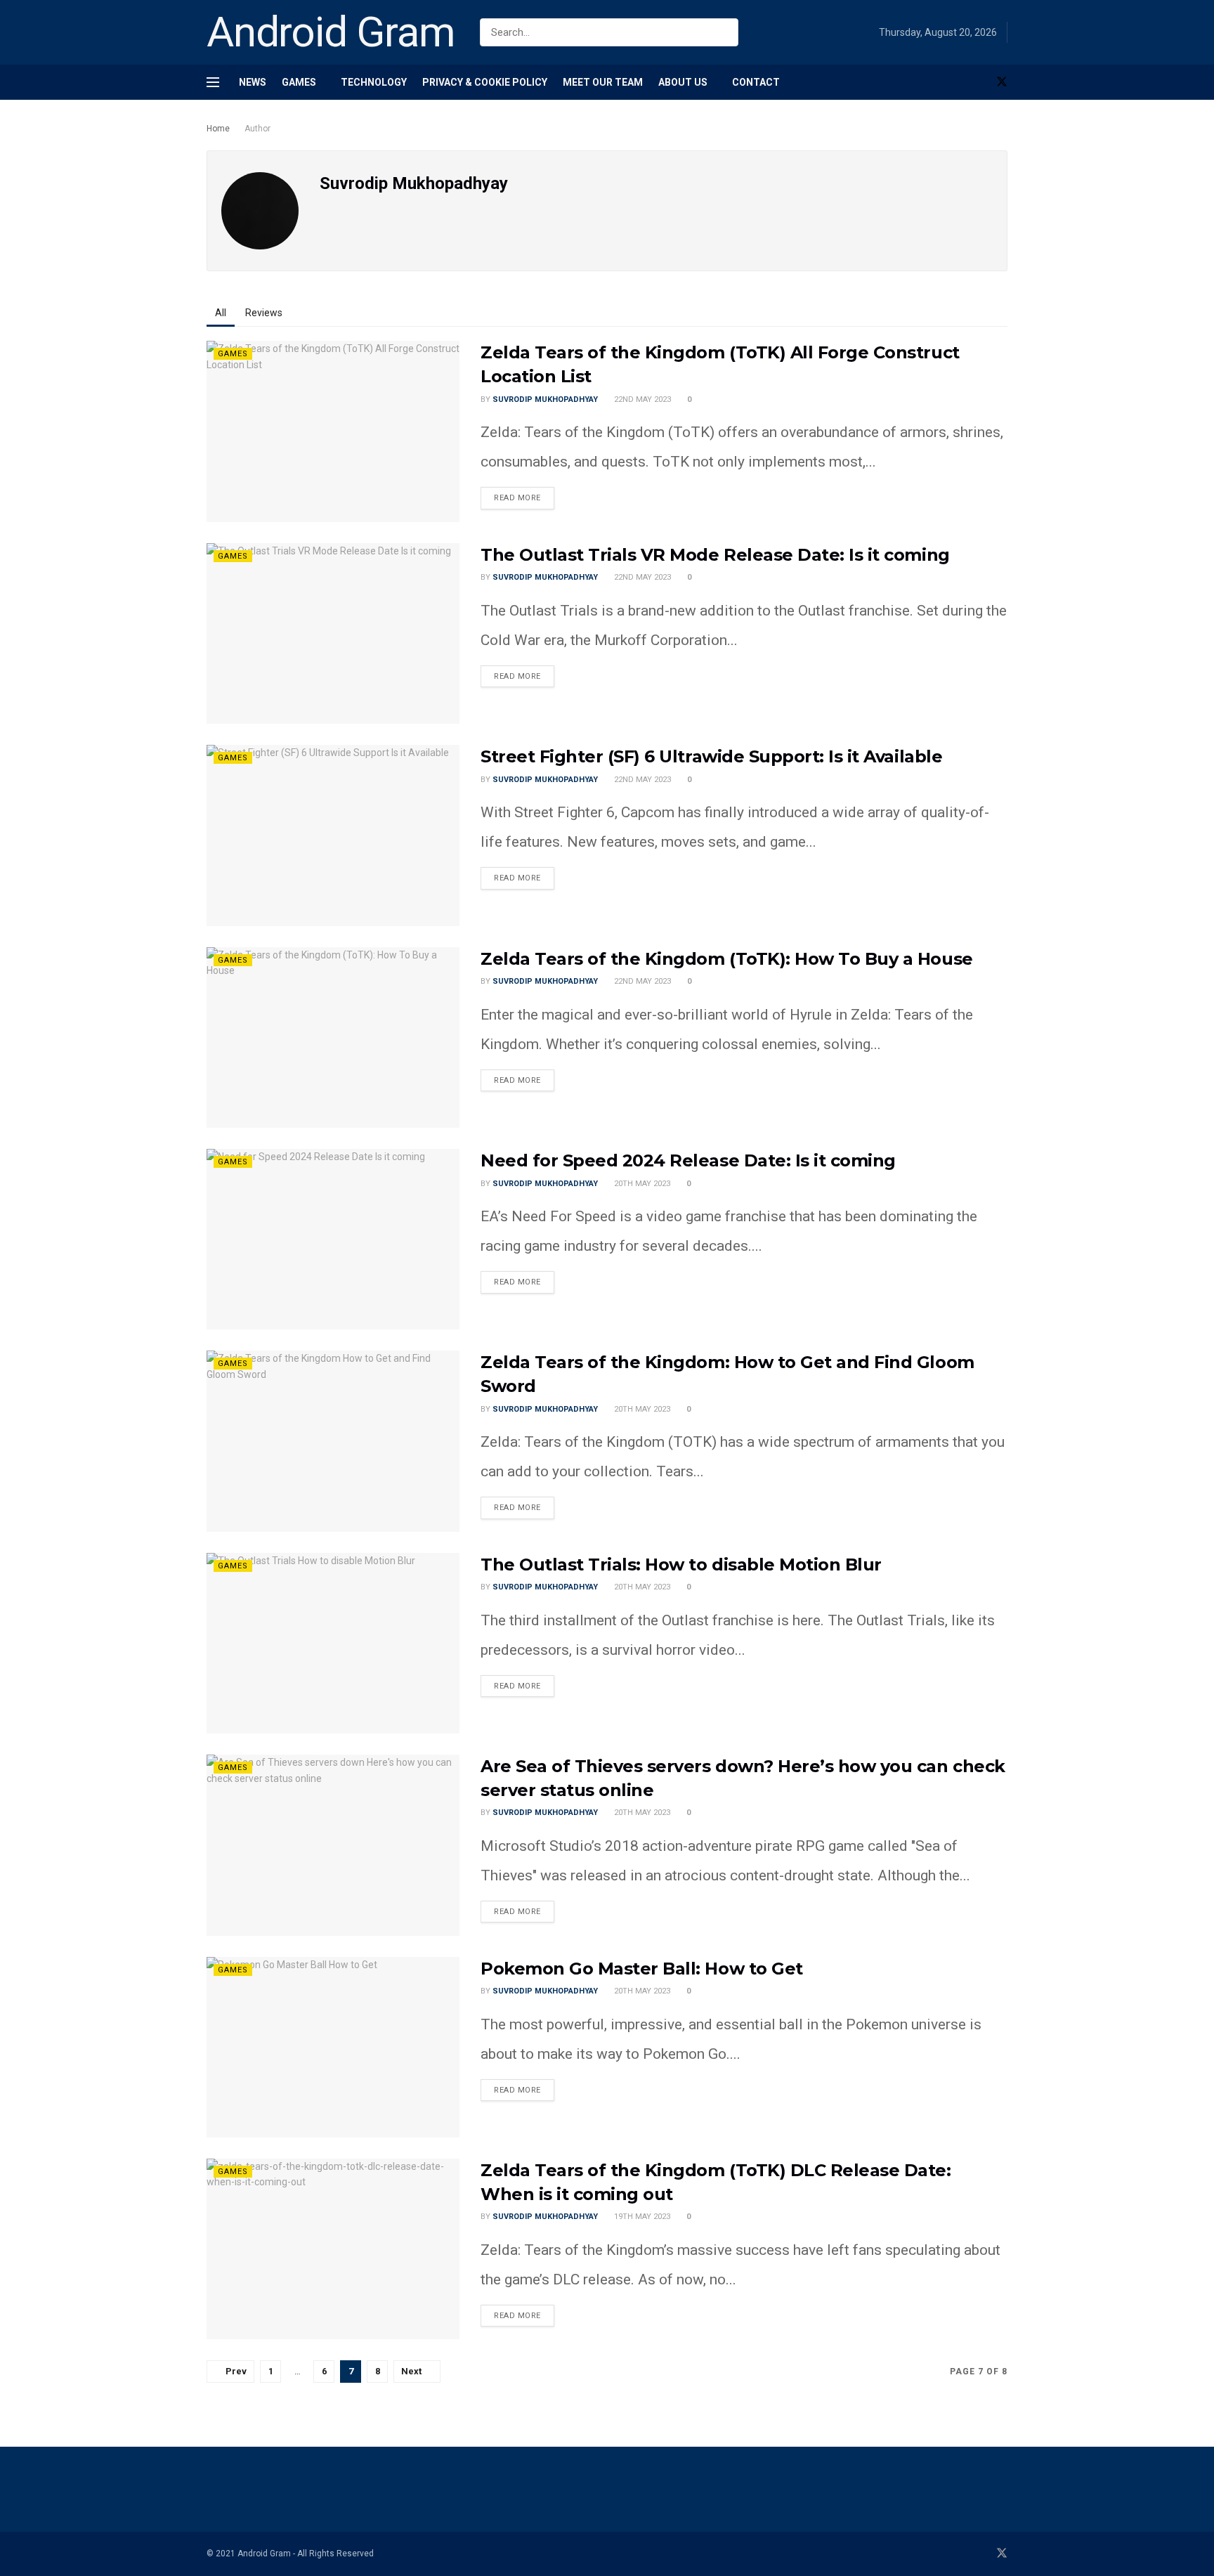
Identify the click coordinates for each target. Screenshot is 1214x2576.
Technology (374, 82)
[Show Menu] (213, 82)
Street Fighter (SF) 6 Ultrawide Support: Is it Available (711, 756)
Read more (524, 495)
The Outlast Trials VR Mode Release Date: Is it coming (715, 555)
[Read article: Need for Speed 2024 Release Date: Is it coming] (333, 1239)
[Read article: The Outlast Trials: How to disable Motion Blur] (333, 1643)
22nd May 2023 (641, 399)
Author (257, 129)
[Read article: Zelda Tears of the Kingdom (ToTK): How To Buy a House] (333, 1037)
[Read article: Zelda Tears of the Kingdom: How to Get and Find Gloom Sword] (333, 1441)
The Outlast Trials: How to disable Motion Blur (681, 1565)
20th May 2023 (641, 1184)
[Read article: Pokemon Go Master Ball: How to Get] (333, 2047)
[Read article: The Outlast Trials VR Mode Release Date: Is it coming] (333, 633)
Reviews (264, 313)
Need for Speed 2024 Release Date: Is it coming (688, 1160)
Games (299, 82)
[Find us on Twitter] (1002, 82)
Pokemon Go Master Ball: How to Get (642, 1969)
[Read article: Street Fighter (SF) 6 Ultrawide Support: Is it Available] (333, 835)
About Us (683, 82)
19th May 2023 (641, 2217)
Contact (756, 82)
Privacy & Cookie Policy (485, 82)
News (253, 82)
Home (218, 129)
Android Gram (331, 32)
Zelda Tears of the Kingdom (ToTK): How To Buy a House (727, 959)
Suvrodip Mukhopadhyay (545, 399)
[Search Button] (725, 32)
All (221, 313)
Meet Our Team (603, 82)
